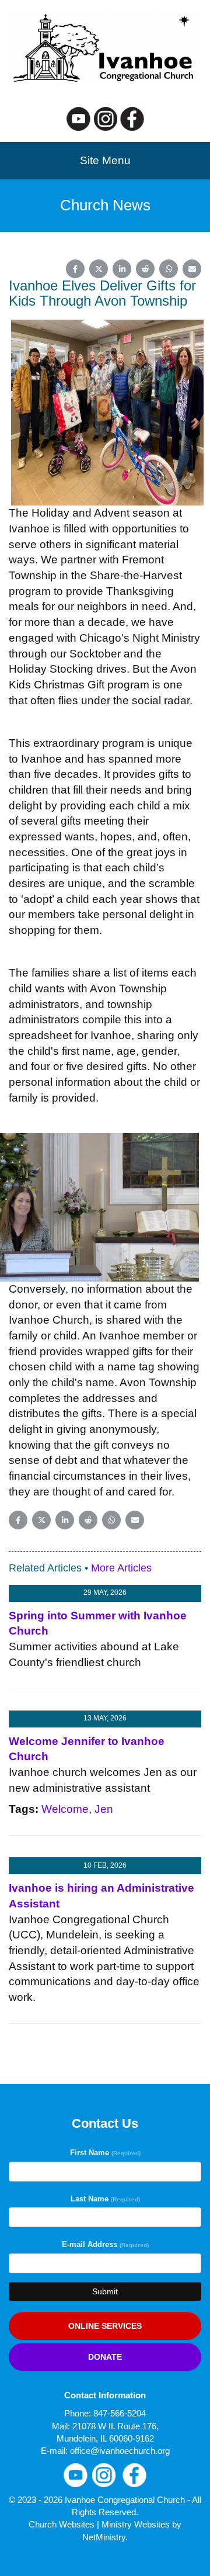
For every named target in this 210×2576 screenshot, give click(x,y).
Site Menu (105, 160)
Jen (104, 1809)
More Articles (121, 1568)
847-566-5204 (120, 2413)
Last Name (105, 2199)
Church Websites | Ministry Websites (100, 2524)
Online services (105, 2326)
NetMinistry (104, 2537)
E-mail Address (105, 2244)
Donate (105, 2357)
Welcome (65, 1809)
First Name (105, 2153)
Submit (105, 2291)
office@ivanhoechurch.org (120, 2451)
